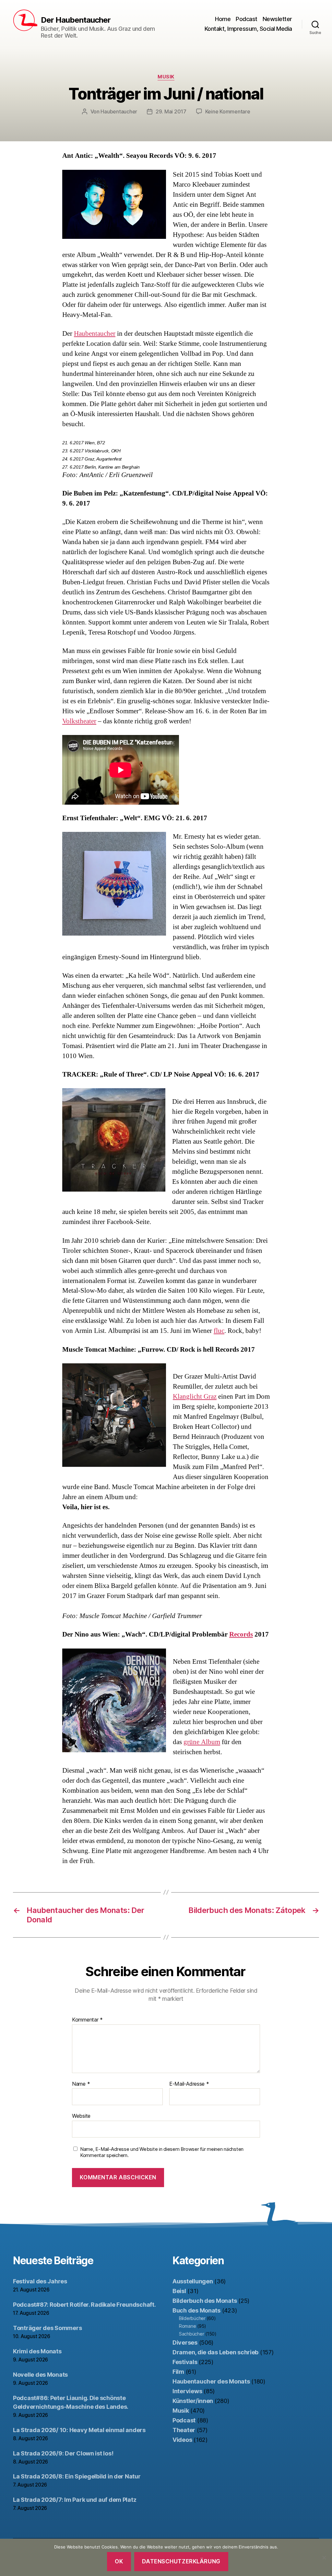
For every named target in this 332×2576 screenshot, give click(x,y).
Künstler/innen (193, 2401)
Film (178, 2372)
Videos (182, 2440)
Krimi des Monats (37, 2351)
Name (81, 2084)
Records (241, 1634)
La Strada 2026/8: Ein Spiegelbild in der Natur (77, 2476)
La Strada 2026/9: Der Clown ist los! (63, 2453)
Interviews (187, 2391)
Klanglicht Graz (195, 1397)
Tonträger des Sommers (47, 2328)
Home (223, 19)
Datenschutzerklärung (181, 2561)
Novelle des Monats (40, 2375)
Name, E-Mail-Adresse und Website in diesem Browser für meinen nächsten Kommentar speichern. (162, 2152)
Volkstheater (79, 721)
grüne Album (202, 1742)
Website (81, 2116)
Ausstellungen (193, 2281)
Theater (184, 2430)
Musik (166, 77)
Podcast (247, 19)
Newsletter (277, 19)
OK (119, 2561)
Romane (187, 2326)
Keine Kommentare (228, 111)
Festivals (185, 2362)
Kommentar (87, 2020)
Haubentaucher (119, 111)
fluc (219, 1331)
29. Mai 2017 (171, 111)
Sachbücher (191, 2334)
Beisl (179, 2291)
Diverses (185, 2343)
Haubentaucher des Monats (211, 2381)
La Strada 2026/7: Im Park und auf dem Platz (75, 2500)
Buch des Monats (196, 2310)
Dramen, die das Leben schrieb (215, 2352)
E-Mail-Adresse (189, 2084)
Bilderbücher (192, 2318)
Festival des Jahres (40, 2281)
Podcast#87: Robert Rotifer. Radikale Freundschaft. (84, 2305)
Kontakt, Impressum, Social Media (248, 29)
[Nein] (324, 2558)
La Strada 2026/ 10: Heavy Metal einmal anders (79, 2430)
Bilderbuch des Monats (205, 2301)
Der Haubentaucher (76, 20)
